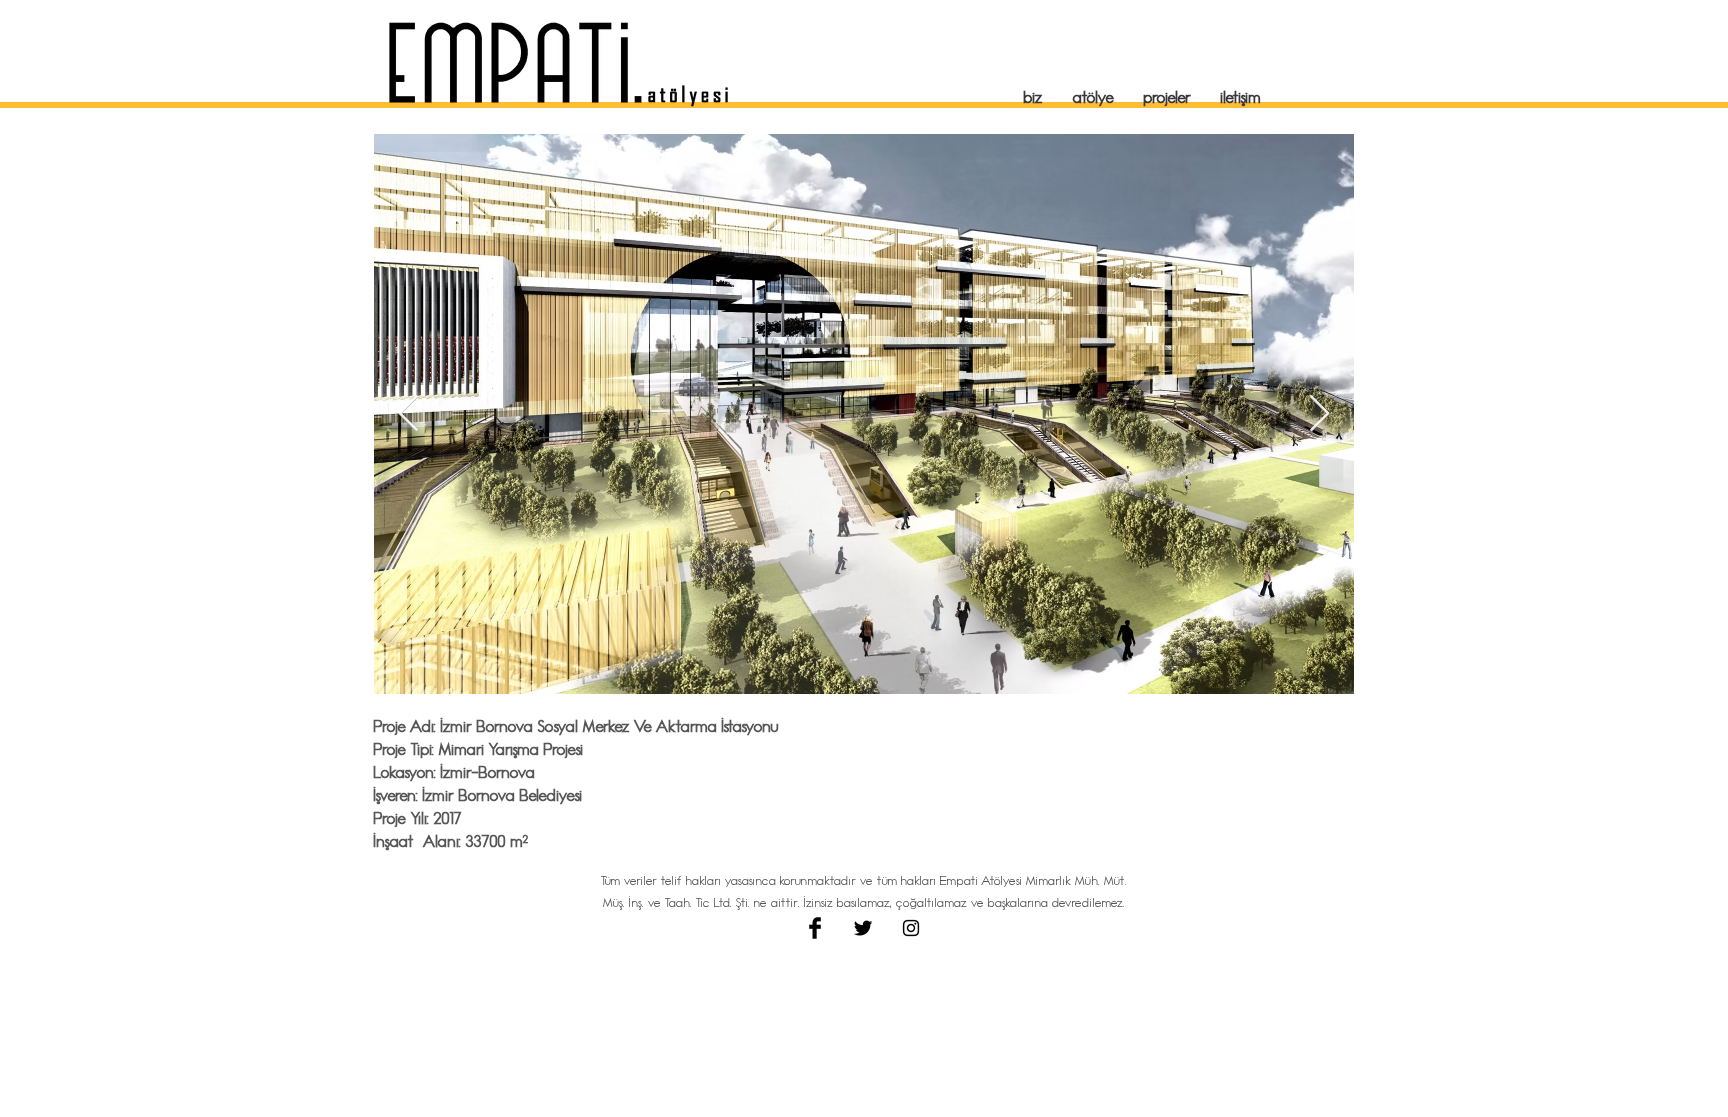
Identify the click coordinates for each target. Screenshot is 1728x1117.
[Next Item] (1319, 414)
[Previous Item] (408, 414)
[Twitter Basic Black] (863, 928)
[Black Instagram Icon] (911, 928)
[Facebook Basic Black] (815, 928)
